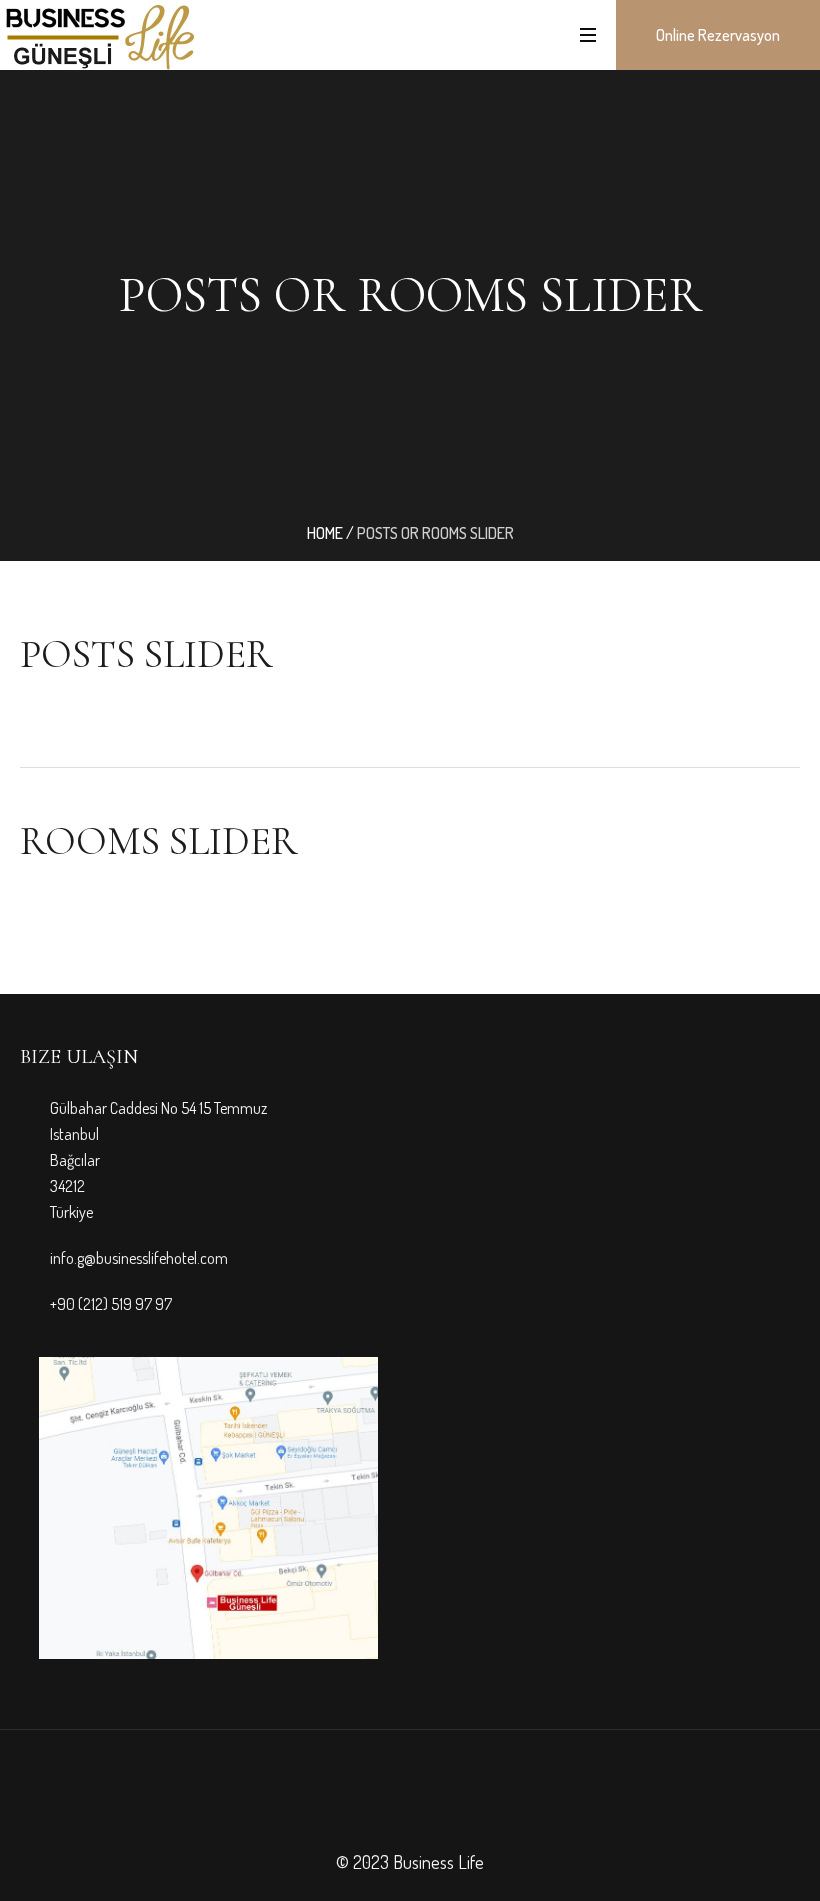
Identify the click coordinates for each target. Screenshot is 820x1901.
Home (325, 533)
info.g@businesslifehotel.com (139, 1258)
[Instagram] (428, 1803)
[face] (392, 1803)
